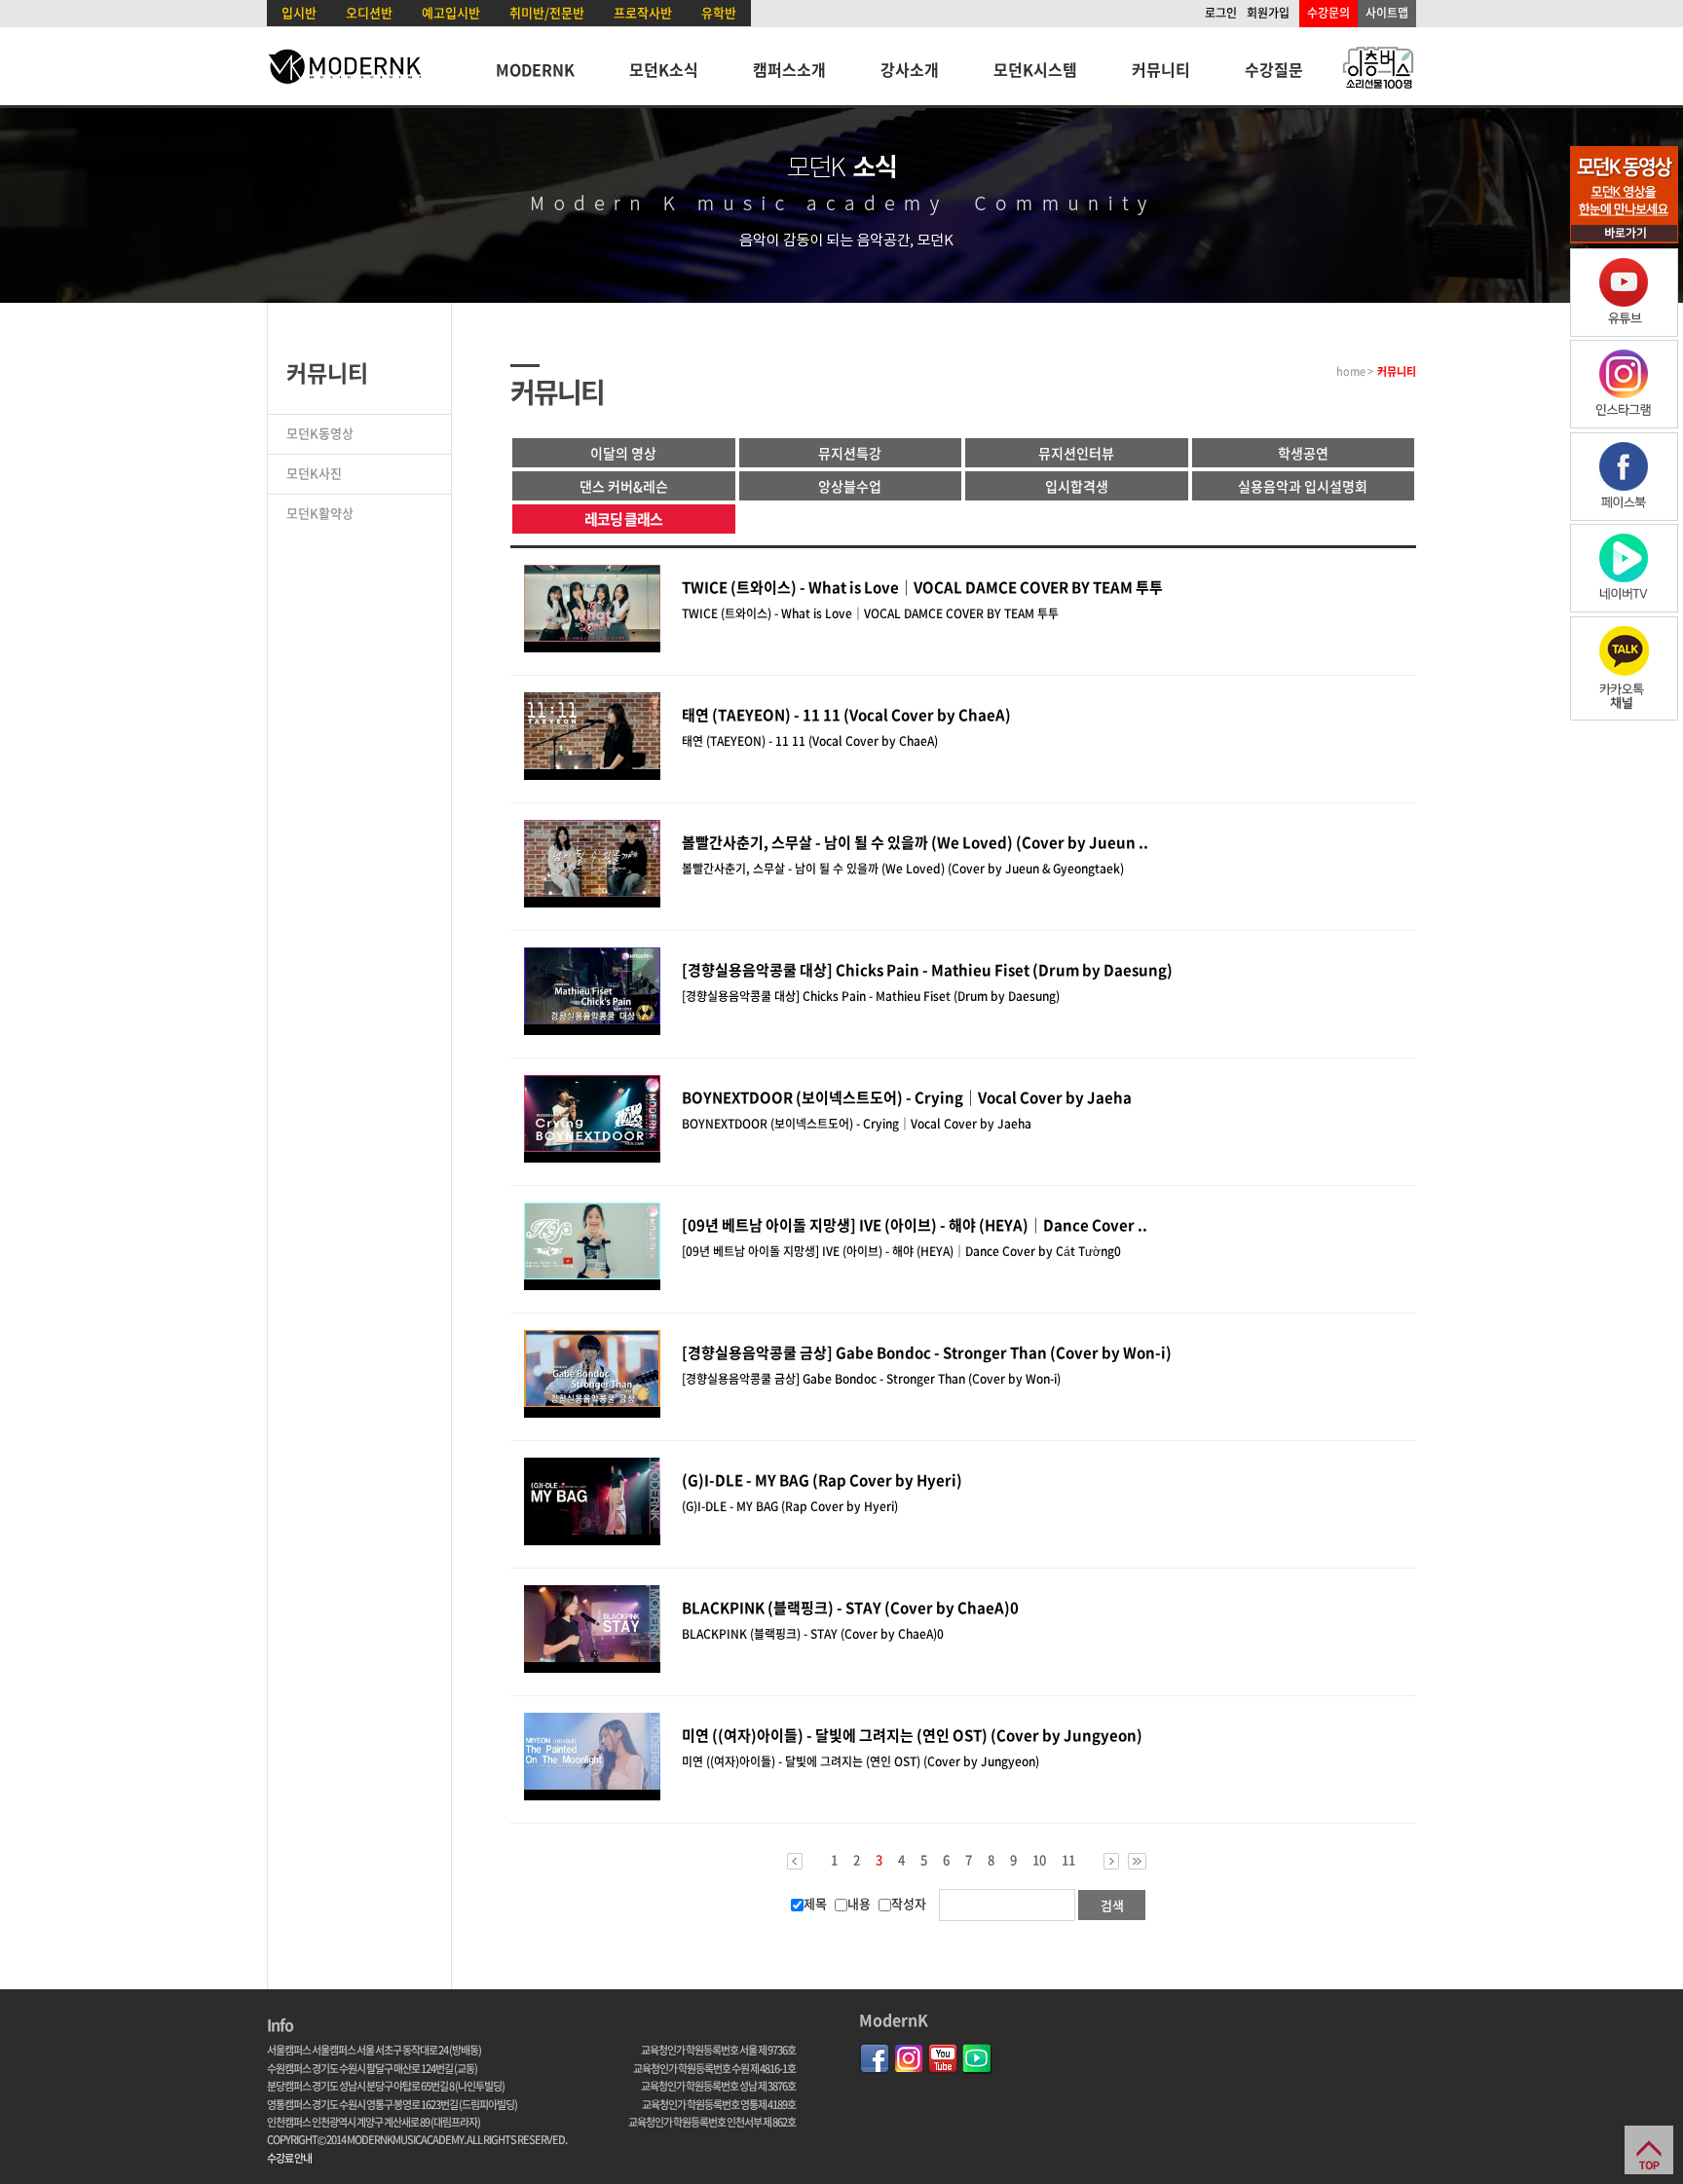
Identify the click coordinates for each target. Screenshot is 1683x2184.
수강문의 (1328, 13)
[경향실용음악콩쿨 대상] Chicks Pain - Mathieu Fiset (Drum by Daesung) (927, 970)
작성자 (909, 1903)
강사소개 (910, 69)
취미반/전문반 (547, 12)
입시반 (299, 12)
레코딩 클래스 (623, 519)
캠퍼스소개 (789, 69)
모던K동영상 (320, 433)
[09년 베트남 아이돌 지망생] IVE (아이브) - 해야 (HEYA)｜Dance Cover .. (915, 1225)
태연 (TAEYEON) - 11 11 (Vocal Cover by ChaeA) (846, 715)
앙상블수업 (850, 486)
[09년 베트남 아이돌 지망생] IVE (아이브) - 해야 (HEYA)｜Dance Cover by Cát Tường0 (901, 1251)
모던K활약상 (320, 513)
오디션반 (369, 12)
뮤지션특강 (850, 453)
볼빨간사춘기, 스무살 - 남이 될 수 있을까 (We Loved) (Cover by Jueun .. (915, 842)
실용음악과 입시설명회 (1303, 486)
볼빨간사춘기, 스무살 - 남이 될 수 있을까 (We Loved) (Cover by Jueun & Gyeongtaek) (903, 869)
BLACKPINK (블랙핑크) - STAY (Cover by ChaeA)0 (850, 1608)
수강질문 (1274, 69)
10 (1039, 1860)
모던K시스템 (1035, 69)
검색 (1112, 1905)
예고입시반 (451, 12)
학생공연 (1303, 453)
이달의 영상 (623, 453)
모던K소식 (664, 69)
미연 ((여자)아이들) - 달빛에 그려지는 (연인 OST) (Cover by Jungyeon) (912, 1735)
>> (1137, 1861)
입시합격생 (1077, 486)
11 (1068, 1860)
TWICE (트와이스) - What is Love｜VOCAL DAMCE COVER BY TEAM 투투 (922, 587)
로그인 (1221, 13)
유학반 (719, 12)
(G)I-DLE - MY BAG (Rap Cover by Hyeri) (822, 1480)
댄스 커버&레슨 (624, 486)
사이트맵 (1387, 13)
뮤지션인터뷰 (1076, 453)
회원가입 (1268, 13)
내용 (859, 1903)
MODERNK (535, 69)
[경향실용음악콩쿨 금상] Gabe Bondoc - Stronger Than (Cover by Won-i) (927, 1352)
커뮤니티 (1161, 69)
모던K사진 (314, 473)
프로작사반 (643, 12)
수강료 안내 (289, 2158)
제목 (815, 1903)
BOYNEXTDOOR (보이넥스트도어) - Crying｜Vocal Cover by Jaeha (907, 1097)
